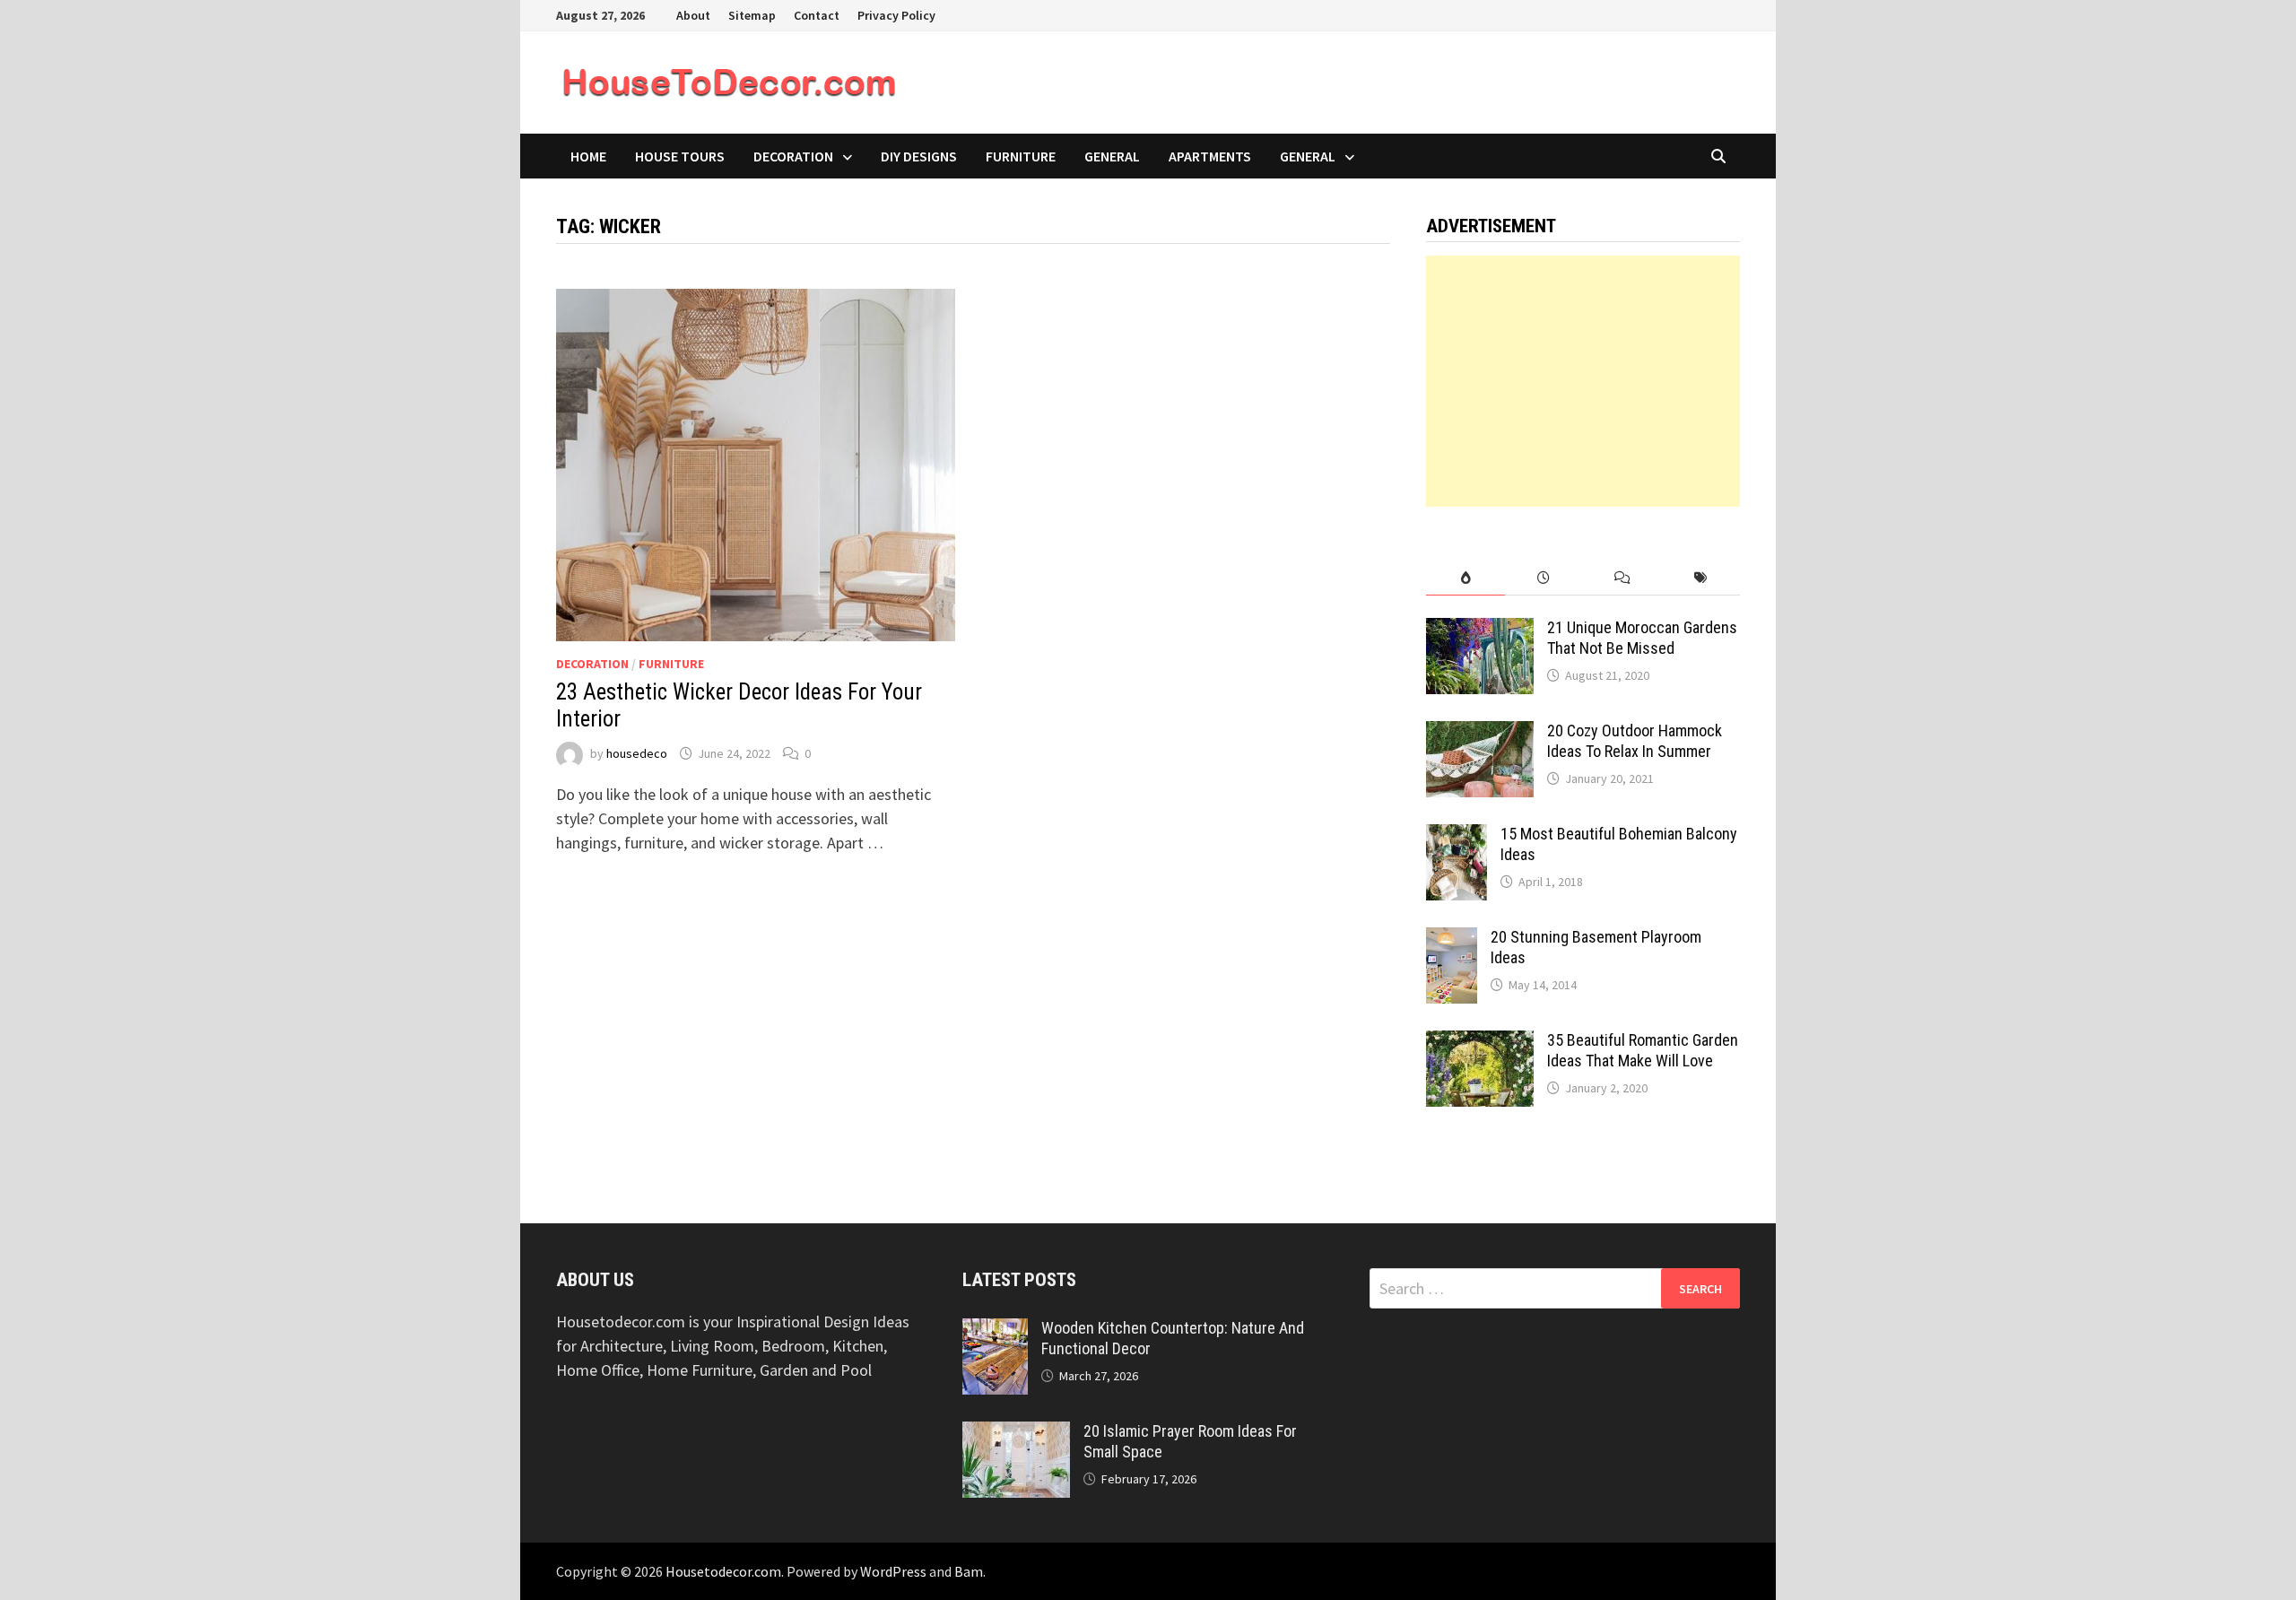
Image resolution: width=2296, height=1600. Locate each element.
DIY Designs (919, 156)
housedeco (637, 753)
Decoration (793, 156)
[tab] (1465, 578)
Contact (817, 15)
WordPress (893, 1571)
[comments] (1622, 578)
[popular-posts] (1465, 578)
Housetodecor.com (723, 1571)
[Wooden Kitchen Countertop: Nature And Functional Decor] (995, 1330)
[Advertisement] (1583, 381)
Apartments (1210, 156)
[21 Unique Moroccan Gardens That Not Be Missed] (1480, 630)
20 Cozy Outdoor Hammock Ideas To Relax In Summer (1635, 741)
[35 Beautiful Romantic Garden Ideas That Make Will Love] (1480, 1043)
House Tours (680, 156)
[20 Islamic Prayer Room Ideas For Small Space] (1016, 1434)
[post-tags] (1701, 578)
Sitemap (752, 15)
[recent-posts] (1544, 578)
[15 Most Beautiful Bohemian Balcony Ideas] (1457, 836)
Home (588, 156)
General (1112, 156)
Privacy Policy (896, 15)
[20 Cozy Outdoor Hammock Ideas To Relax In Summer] (1480, 733)
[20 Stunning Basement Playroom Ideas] (1452, 939)
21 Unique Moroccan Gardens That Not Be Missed (1642, 638)
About (693, 15)
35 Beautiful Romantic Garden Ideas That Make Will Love (1643, 1050)
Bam (969, 1571)
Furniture (1021, 156)
